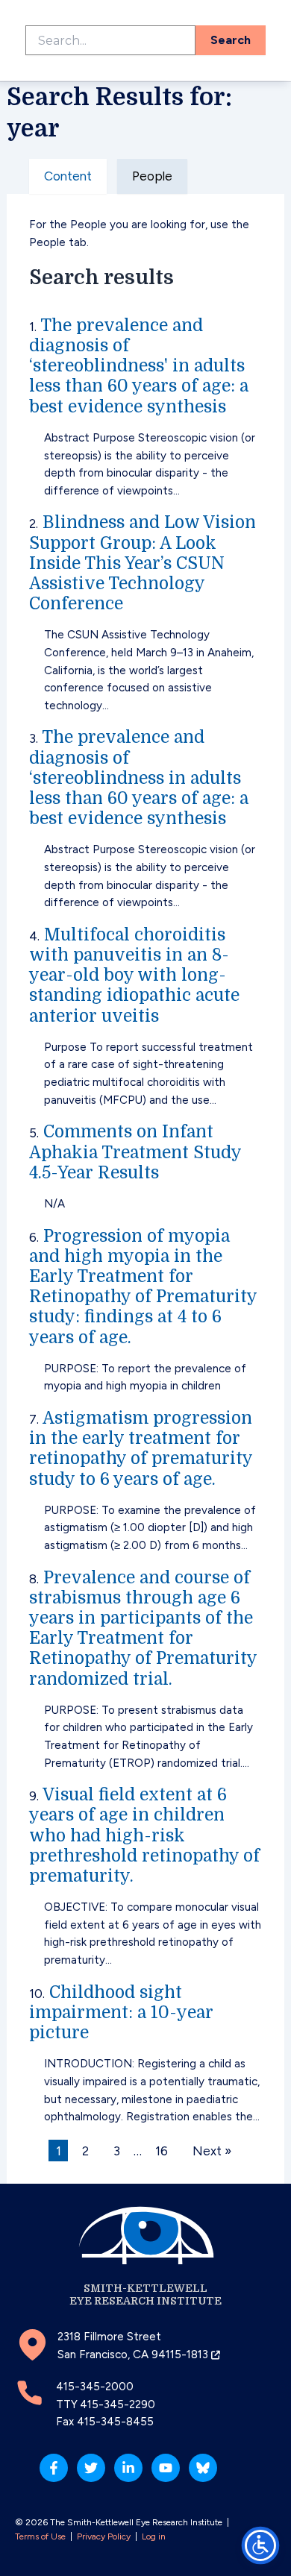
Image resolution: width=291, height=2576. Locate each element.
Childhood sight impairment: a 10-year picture (121, 2013)
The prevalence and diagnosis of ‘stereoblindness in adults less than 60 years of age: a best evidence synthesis (139, 778)
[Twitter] (91, 2468)
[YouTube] (166, 2468)
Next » (212, 2151)
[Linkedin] (128, 2468)
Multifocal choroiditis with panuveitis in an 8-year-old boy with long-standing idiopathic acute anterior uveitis (134, 976)
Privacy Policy (104, 2536)
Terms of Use (40, 2536)
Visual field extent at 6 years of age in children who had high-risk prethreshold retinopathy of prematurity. (144, 1835)
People (152, 176)
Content (68, 176)
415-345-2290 (118, 2404)
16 (162, 2151)
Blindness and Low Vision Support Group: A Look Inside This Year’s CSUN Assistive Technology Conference (143, 563)
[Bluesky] (203, 2468)
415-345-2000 (95, 2387)
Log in (154, 2536)
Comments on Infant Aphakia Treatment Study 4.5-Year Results (135, 1152)
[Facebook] (54, 2468)
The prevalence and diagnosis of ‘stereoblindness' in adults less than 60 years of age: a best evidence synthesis (139, 366)
